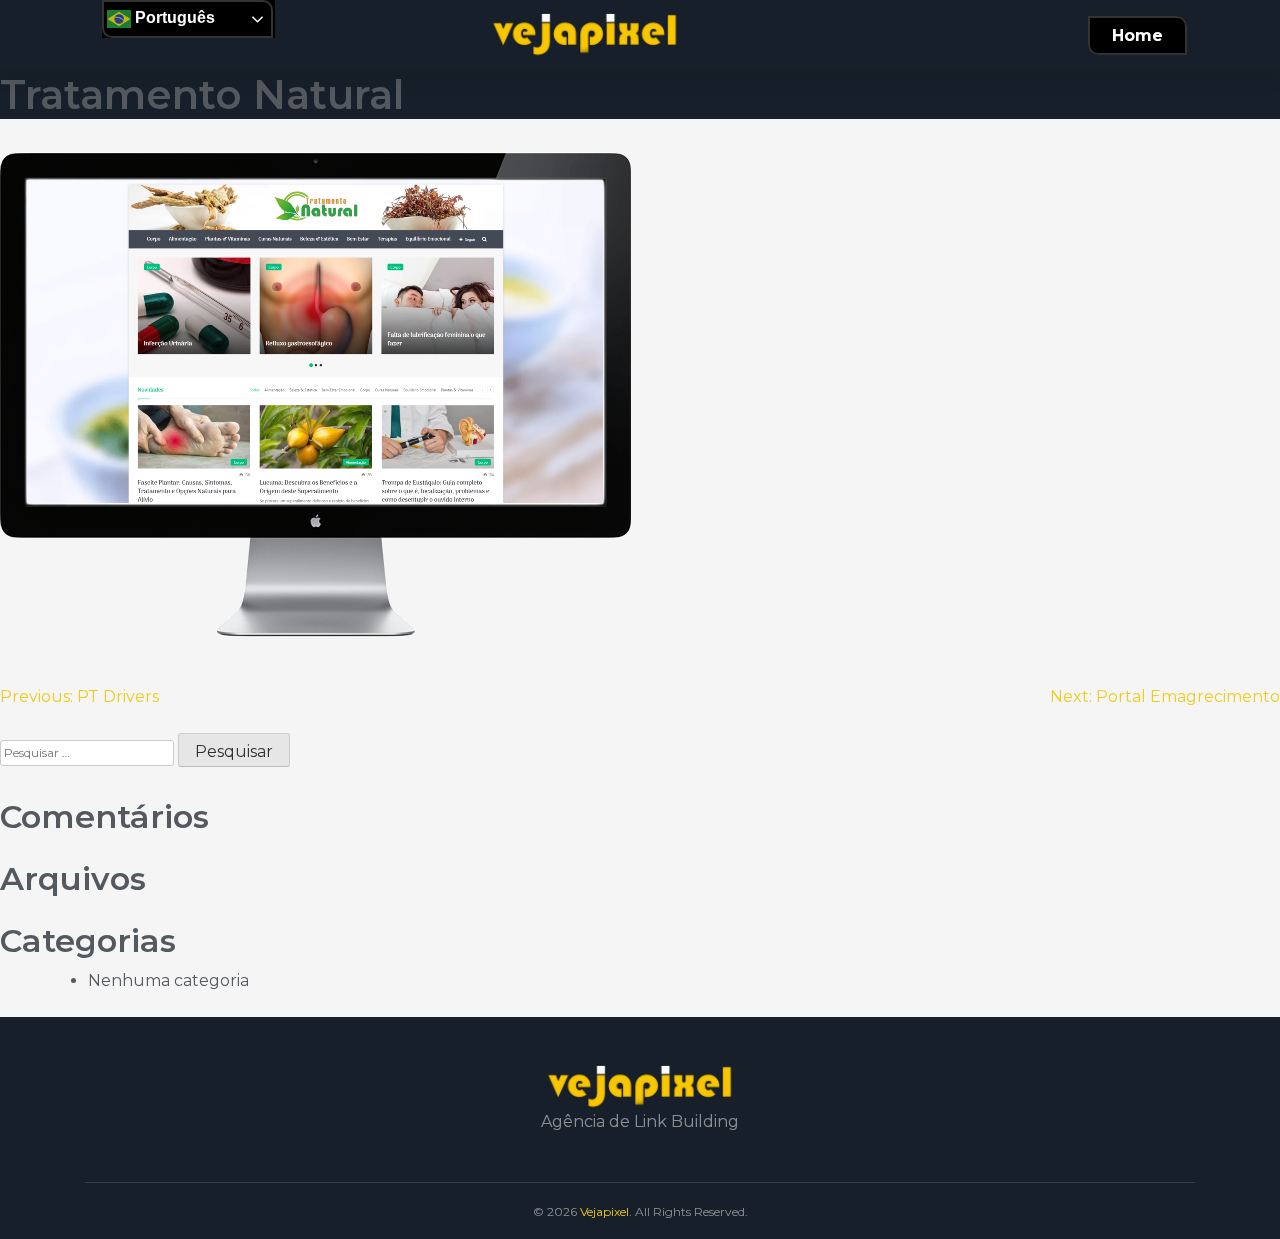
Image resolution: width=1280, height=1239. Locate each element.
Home (1137, 35)
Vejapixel (604, 1211)
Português (173, 17)
